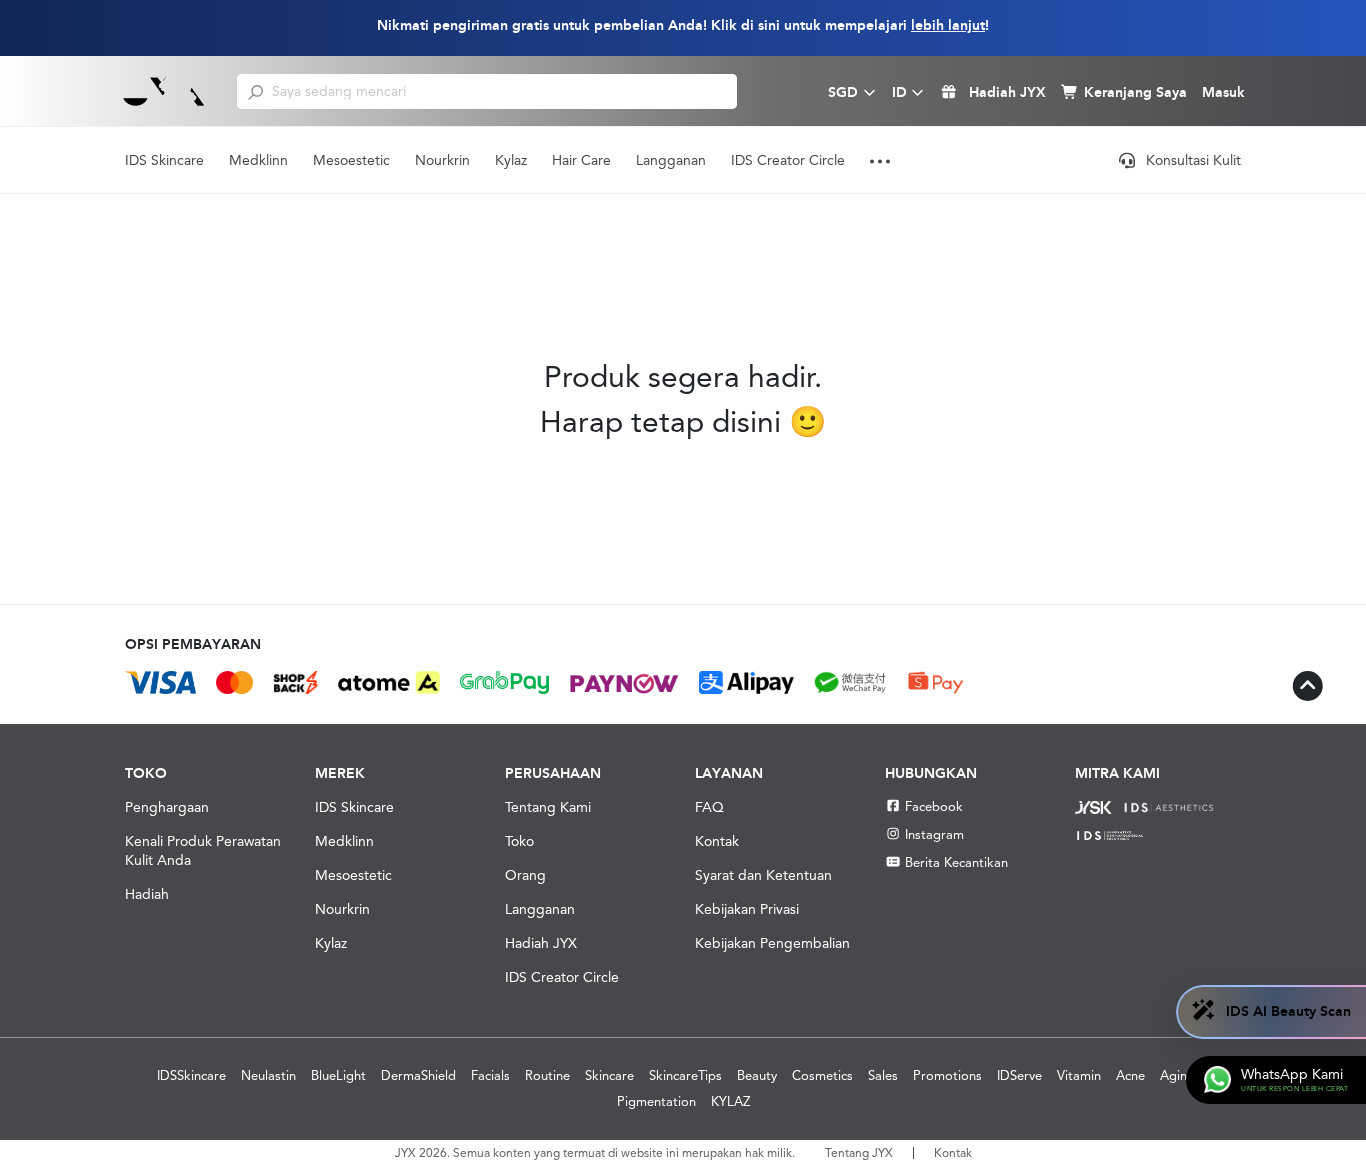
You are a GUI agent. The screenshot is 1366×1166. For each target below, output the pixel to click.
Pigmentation (656, 1101)
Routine (547, 1075)
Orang (525, 875)
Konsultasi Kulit (1193, 160)
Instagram (934, 834)
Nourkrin (442, 160)
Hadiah (147, 894)
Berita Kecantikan (956, 862)
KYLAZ (730, 1101)
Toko (519, 841)
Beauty (757, 1075)
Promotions (947, 1075)
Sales (883, 1075)
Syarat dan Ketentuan (763, 875)
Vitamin (1079, 1075)
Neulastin (268, 1075)
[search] (255, 91)
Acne (1130, 1075)
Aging (1177, 1075)
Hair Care (581, 160)
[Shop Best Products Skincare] (164, 91)
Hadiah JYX (541, 943)
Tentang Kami (548, 807)
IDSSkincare (191, 1075)
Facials (490, 1075)
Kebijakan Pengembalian (772, 943)
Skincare (609, 1075)
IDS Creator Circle (788, 160)
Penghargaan (167, 807)
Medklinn (258, 160)
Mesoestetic (351, 160)
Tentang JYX (859, 1153)
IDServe (1019, 1075)
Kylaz (511, 160)
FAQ (709, 807)
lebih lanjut (948, 25)
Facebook (934, 806)
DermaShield (418, 1075)
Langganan (671, 160)
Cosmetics (822, 1075)
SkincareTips (685, 1075)
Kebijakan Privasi (747, 909)
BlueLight (338, 1075)
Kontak (717, 841)
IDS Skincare (164, 160)
